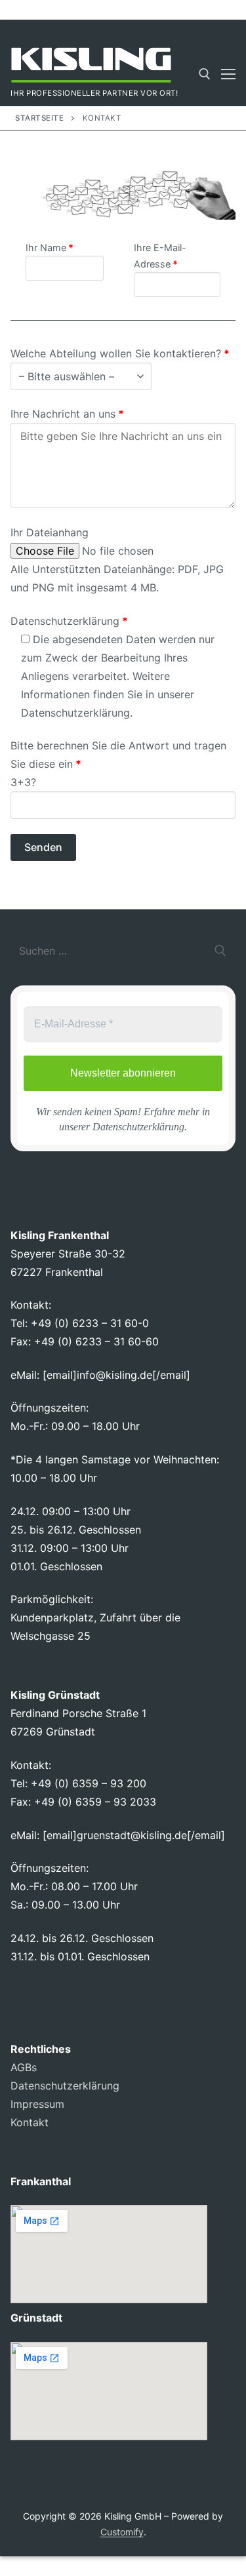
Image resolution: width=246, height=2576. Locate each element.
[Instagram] (177, 30)
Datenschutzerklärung (75, 713)
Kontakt (30, 2122)
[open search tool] (205, 74)
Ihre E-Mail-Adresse (160, 256)
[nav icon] (228, 74)
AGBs (24, 2067)
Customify (122, 2532)
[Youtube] (202, 30)
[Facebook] (154, 30)
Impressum (37, 2104)
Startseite (39, 118)
